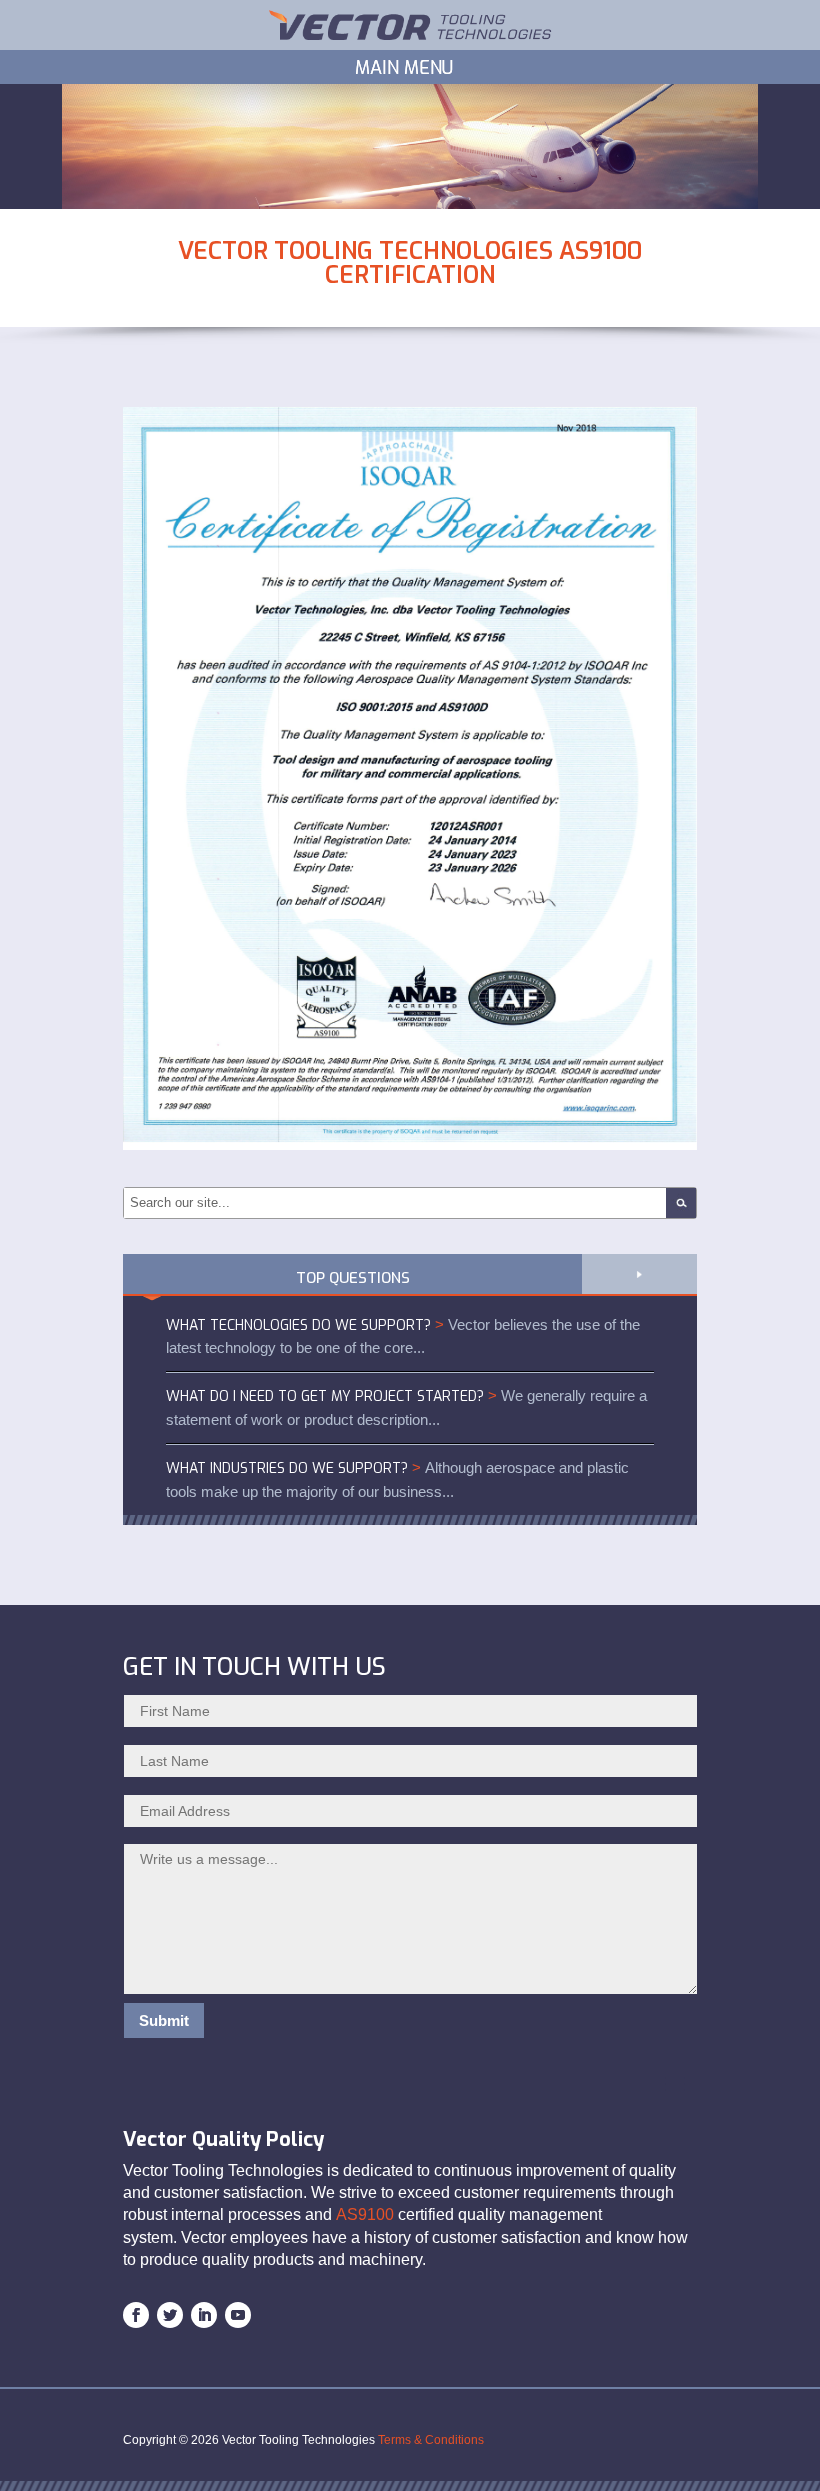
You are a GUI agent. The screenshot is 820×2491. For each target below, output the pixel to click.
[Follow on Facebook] (136, 2315)
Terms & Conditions (431, 2440)
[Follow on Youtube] (238, 2315)
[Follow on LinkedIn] (204, 2315)
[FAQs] (639, 1269)
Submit (164, 2020)
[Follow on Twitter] (170, 2315)
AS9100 (365, 2214)
